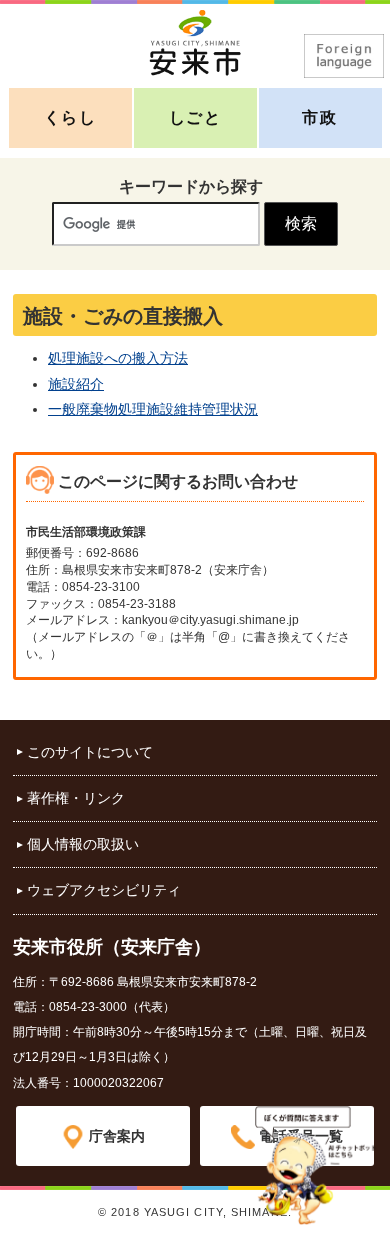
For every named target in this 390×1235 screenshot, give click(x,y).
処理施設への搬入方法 (118, 358)
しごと (195, 117)
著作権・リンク (76, 798)
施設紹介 (76, 384)
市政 (319, 117)
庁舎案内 (117, 1136)
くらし (70, 117)
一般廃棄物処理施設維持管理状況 (153, 409)
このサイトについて (90, 752)
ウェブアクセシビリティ (104, 890)
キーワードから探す (191, 186)
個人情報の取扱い (83, 844)
